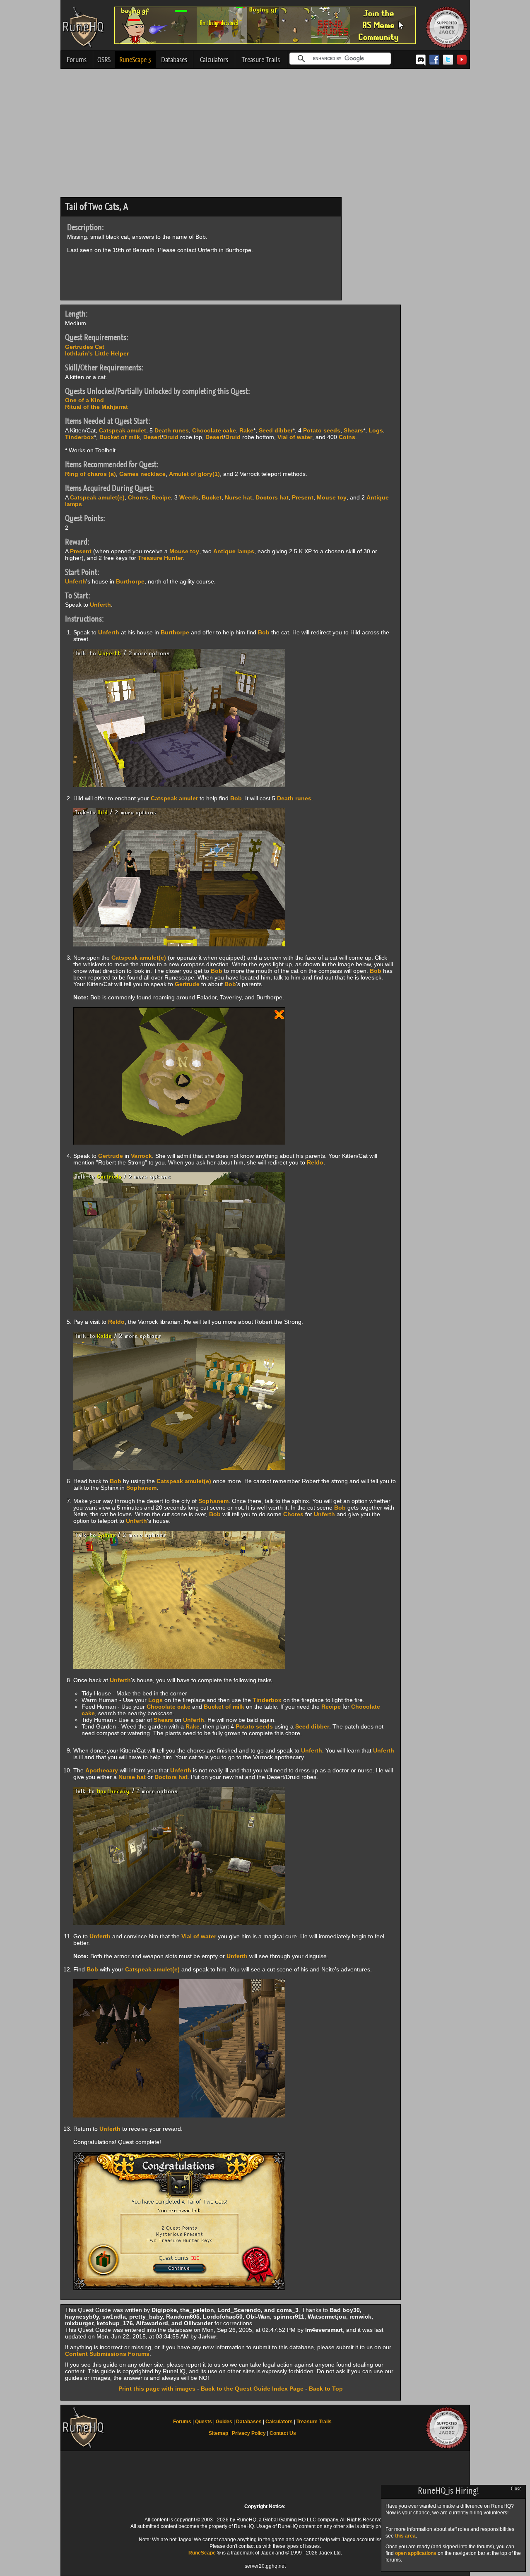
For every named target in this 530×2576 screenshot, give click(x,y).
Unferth (76, 581)
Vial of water (295, 437)
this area (405, 2536)
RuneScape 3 (135, 60)
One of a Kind (84, 400)
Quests (204, 2422)
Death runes (172, 430)
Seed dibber (276, 430)
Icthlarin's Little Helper (97, 353)
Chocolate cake (214, 430)
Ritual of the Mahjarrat (96, 407)
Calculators (214, 60)
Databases (174, 60)
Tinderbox (79, 437)
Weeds (189, 497)
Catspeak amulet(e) (97, 497)
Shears (353, 430)
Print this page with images (157, 2389)
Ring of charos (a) (90, 474)
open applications (416, 2553)
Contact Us (283, 2433)
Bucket (212, 497)
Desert (152, 437)
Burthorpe (130, 581)
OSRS (104, 60)
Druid (171, 437)
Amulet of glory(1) (194, 474)
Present (303, 497)
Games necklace (142, 474)
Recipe (161, 497)
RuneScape (202, 2553)
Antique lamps (234, 551)
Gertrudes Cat (85, 347)
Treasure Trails (261, 60)
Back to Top (326, 2389)
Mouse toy (332, 497)
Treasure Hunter (160, 558)
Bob (264, 632)
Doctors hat (272, 497)
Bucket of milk (120, 437)
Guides (224, 2422)
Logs (376, 430)
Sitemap (218, 2433)
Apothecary (102, 1770)
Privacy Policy (249, 2433)
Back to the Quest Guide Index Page (252, 2389)
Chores (138, 497)
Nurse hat (238, 497)
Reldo (315, 1162)
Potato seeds (322, 430)
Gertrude (187, 984)
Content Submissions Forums (107, 2354)
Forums (77, 60)
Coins (347, 437)
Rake (246, 430)
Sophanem (141, 1488)
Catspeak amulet (123, 430)
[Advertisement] (265, 135)
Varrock (141, 1156)
